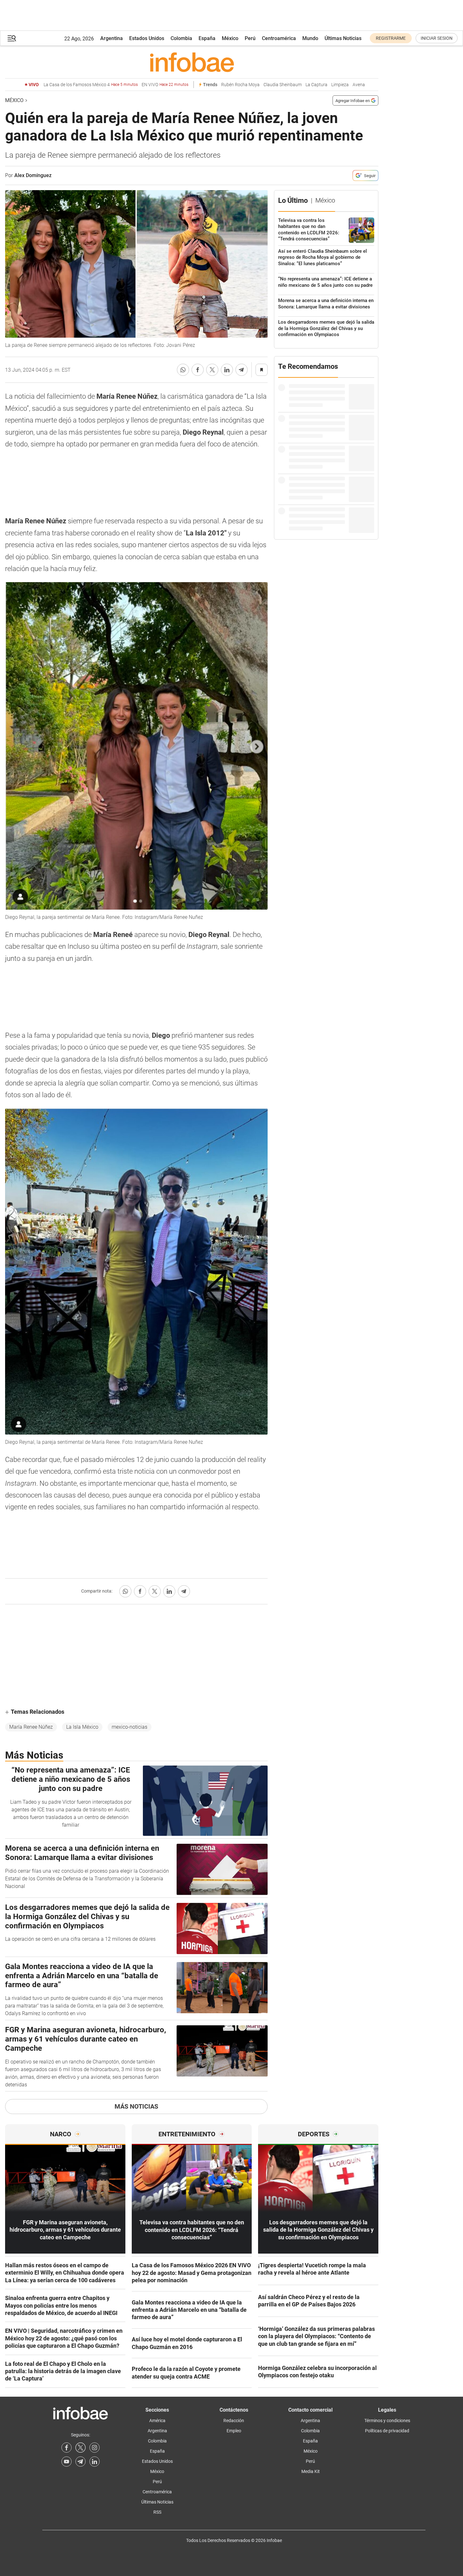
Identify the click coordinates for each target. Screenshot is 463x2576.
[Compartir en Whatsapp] (183, 370)
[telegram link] (81, 2462)
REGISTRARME (391, 38)
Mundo (310, 38)
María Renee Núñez (31, 1727)
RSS (157, 2512)
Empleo (234, 2431)
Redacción (234, 2421)
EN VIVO (165, 85)
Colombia (181, 38)
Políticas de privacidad (387, 2431)
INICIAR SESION (437, 38)
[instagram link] (95, 2448)
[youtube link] (67, 2462)
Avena (359, 85)
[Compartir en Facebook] (198, 370)
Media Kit (311, 2471)
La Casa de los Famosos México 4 (91, 85)
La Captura (316, 85)
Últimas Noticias (343, 38)
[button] (12, 38)
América (157, 2421)
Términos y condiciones (387, 2421)
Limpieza (340, 85)
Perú (250, 38)
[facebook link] (67, 2448)
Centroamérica (279, 38)
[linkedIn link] (95, 2462)
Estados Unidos (147, 38)
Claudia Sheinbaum (283, 85)
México (230, 38)
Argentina (112, 38)
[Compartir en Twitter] (212, 370)
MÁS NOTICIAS (136, 2106)
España (207, 38)
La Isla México (82, 1727)
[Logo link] (192, 62)
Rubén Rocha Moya (240, 85)
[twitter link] (81, 2448)
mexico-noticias (130, 1727)
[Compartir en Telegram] (242, 370)
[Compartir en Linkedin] (227, 370)
